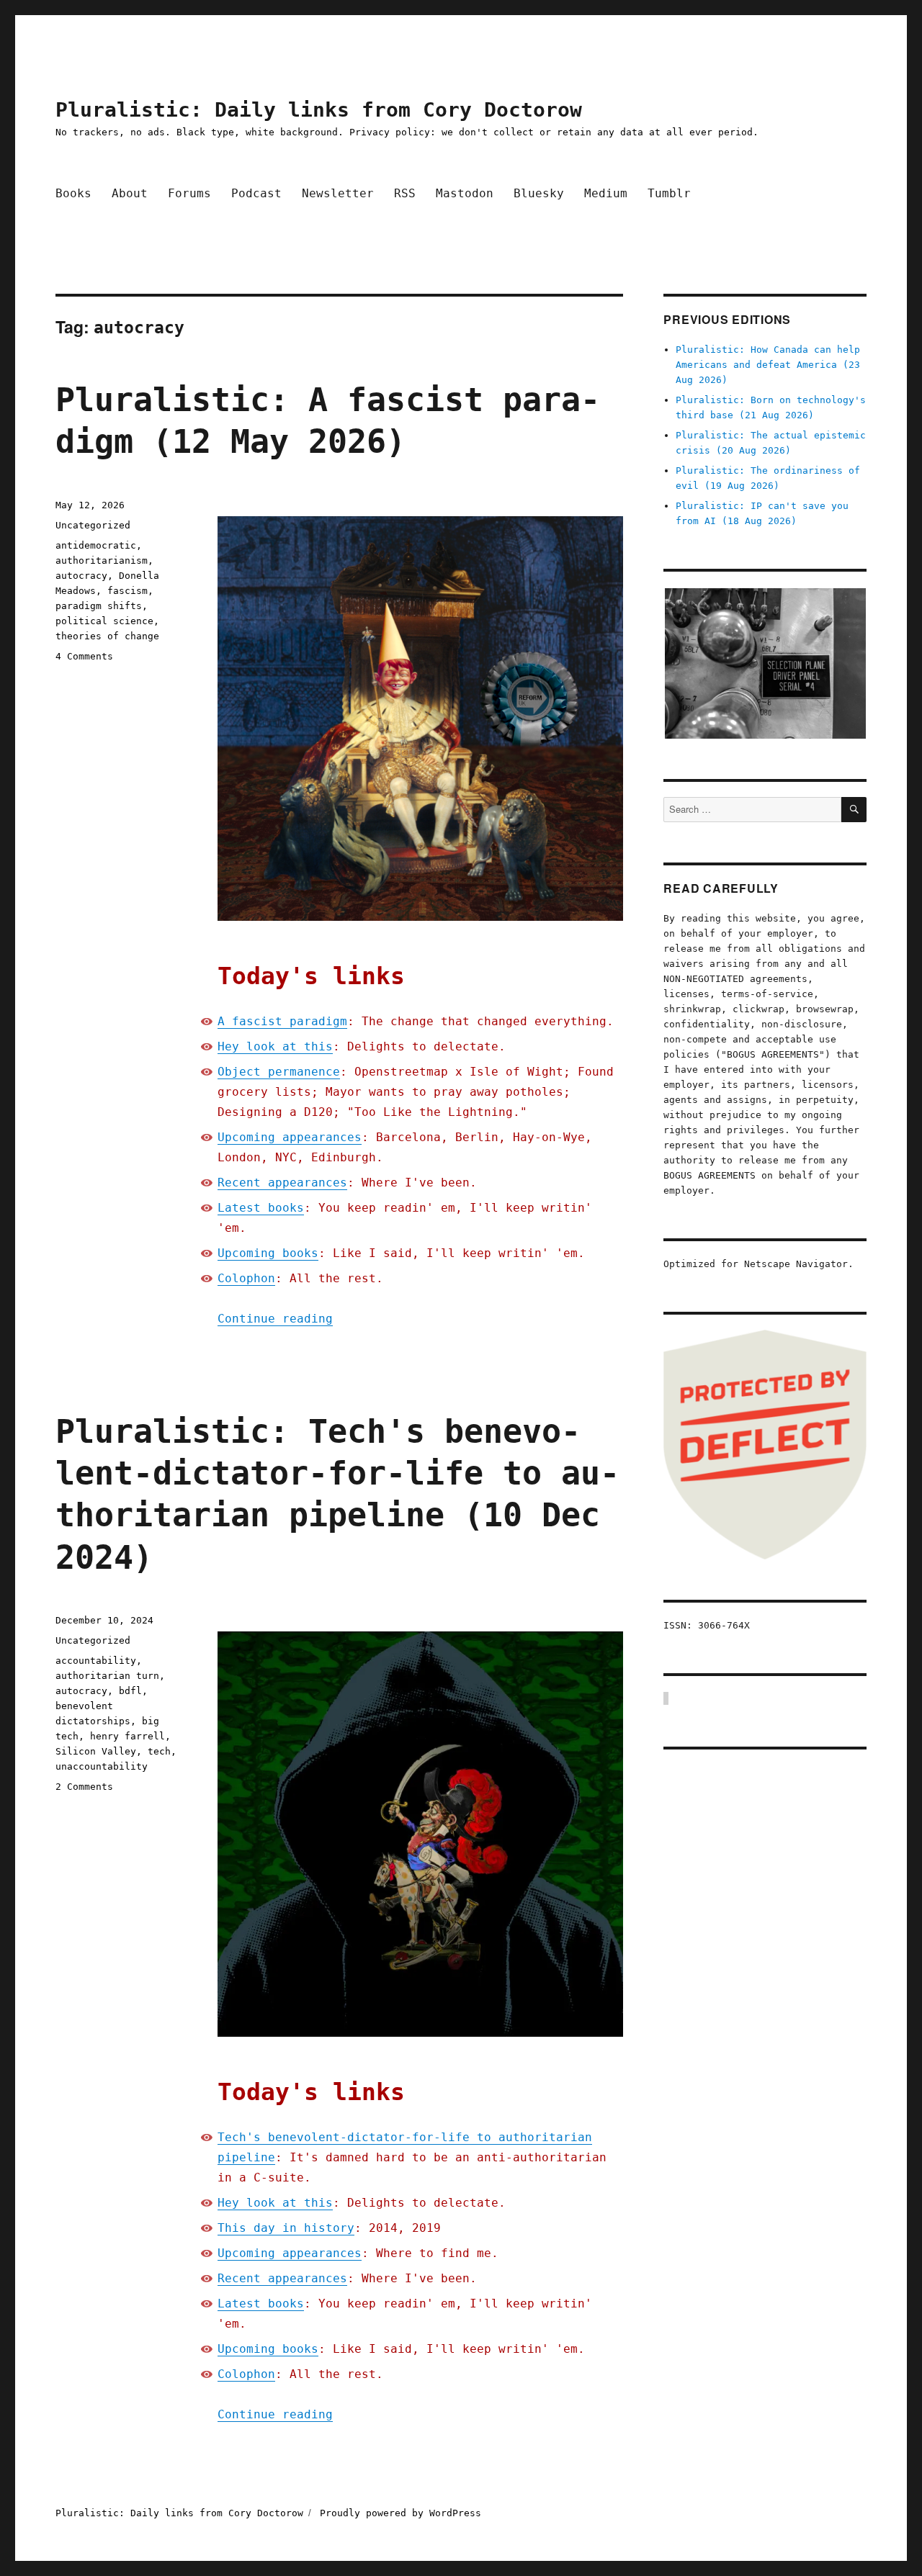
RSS (405, 193)
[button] (765, 664)
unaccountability (102, 1766)
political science (104, 621)
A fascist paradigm (282, 1021)
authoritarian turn (107, 1676)
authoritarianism (102, 560)
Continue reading (275, 1319)
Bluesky (539, 193)
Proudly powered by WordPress (400, 2513)
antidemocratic (96, 545)
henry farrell (127, 1736)
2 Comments (84, 1787)
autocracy (81, 576)
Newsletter (338, 193)
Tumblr (669, 193)
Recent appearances (282, 1183)
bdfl (130, 1691)
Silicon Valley (96, 1751)
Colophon (246, 1278)
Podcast (256, 193)
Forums (189, 193)
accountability (96, 1661)
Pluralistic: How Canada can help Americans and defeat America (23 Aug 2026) (768, 365)
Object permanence (279, 1072)
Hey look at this (275, 1046)
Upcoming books (268, 1253)
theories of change (107, 636)
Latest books (261, 1208)
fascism (127, 591)
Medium (606, 193)
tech (159, 1751)
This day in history (286, 2228)
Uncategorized (93, 525)
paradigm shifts (99, 606)
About (130, 193)
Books (73, 193)
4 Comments (84, 656)
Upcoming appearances (290, 1137)
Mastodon (465, 193)
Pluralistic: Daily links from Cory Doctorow (319, 110)
